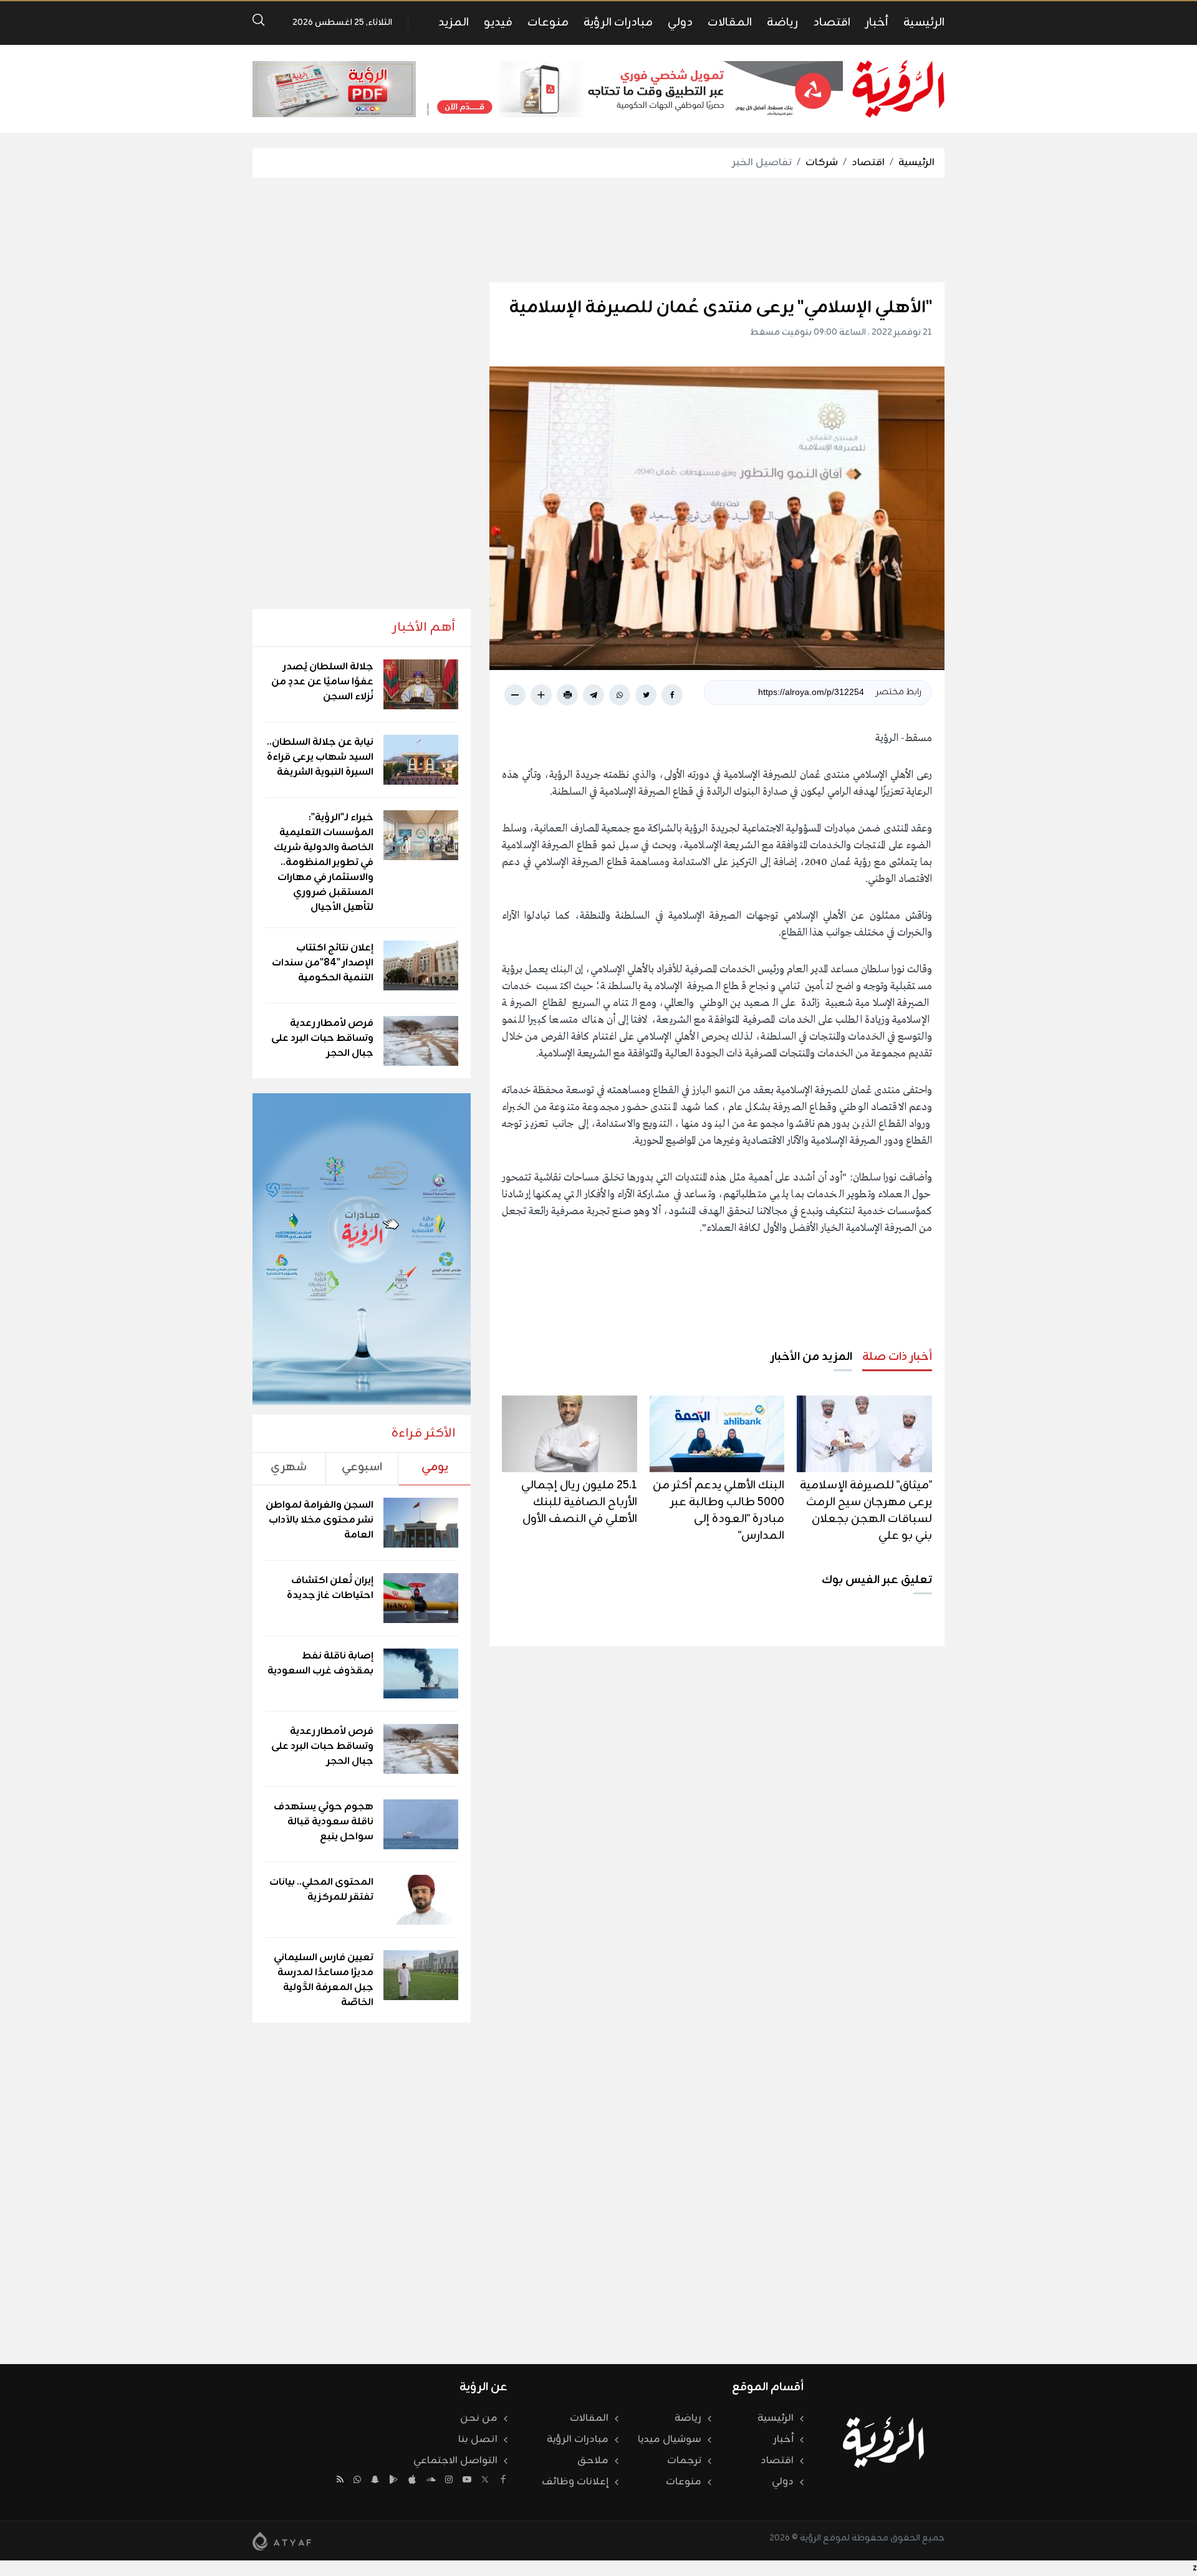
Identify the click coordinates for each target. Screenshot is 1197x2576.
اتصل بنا (478, 2440)
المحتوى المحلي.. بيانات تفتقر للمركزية (321, 1890)
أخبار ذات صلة (897, 1357)
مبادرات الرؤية (618, 22)
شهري (289, 1467)
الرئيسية (924, 22)
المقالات (730, 22)
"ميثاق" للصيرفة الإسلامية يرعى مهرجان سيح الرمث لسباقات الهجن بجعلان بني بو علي (866, 1511)
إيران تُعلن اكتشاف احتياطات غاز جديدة (330, 1588)
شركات (822, 163)
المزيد (454, 22)
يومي (435, 1467)
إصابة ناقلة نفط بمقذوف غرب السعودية (320, 1664)
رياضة (782, 22)
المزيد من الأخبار (811, 1357)
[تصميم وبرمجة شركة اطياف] (282, 2541)
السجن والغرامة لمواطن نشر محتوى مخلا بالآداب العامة (320, 1520)
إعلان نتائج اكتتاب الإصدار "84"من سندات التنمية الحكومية (323, 963)
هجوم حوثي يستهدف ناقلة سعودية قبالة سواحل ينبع (324, 1822)
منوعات (548, 22)
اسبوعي (362, 1467)
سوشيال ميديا (670, 2440)
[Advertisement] (598, 230)
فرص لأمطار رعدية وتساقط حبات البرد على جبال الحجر (322, 1038)
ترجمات (684, 2461)
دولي (680, 22)
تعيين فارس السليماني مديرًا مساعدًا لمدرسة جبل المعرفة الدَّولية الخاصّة (324, 1980)
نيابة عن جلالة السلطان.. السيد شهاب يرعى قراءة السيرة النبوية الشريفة (320, 757)
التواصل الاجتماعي (455, 2461)
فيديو (498, 22)
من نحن (479, 2418)
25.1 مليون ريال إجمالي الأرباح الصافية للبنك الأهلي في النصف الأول (579, 1502)
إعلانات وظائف (575, 2482)
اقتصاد (832, 22)
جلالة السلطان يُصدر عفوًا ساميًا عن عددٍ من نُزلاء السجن (322, 682)
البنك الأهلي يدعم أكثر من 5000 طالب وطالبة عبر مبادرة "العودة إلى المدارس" (719, 1511)
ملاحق (593, 2461)
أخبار (877, 22)
